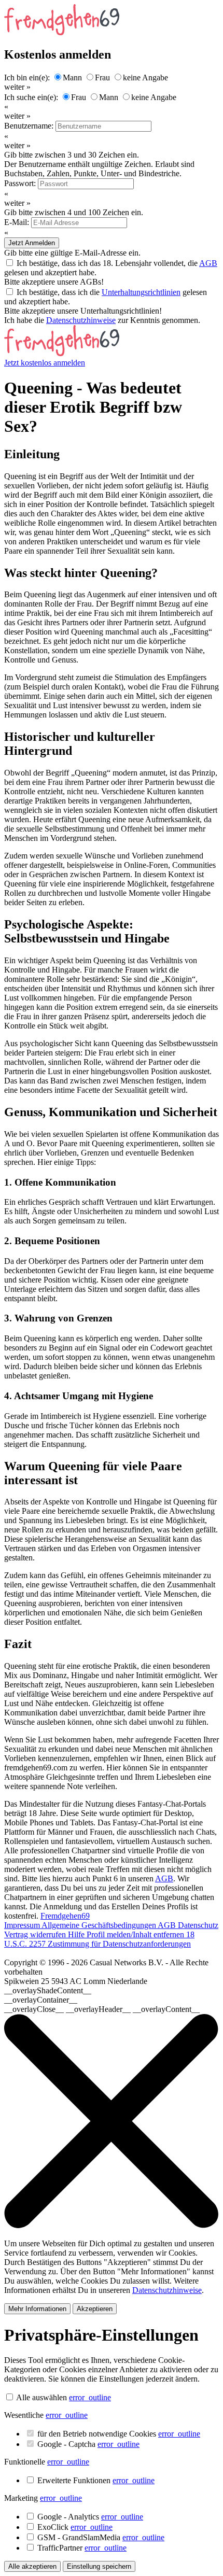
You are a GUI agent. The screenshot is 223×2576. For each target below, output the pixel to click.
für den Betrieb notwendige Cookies (119, 2434)
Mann (72, 78)
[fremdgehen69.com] (62, 353)
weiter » (17, 87)
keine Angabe (145, 78)
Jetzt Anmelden (32, 243)
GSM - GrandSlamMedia (101, 2537)
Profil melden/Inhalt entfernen (136, 1934)
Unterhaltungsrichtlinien (141, 292)
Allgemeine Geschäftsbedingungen (100, 1925)
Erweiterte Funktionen (96, 2480)
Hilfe (77, 1934)
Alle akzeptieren (32, 2566)
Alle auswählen (41, 2397)
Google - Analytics (90, 2517)
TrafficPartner (82, 2548)
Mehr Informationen (37, 2309)
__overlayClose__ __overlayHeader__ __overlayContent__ (102, 2009)
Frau (102, 78)
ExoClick (75, 2527)
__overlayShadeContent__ (48, 1990)
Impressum (23, 1925)
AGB (208, 263)
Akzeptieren (95, 2309)
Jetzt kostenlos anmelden (45, 363)
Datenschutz (198, 1925)
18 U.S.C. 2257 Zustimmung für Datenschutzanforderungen (99, 1939)
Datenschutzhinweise (81, 320)
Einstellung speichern (99, 2566)
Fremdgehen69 (65, 1916)
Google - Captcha (88, 2444)
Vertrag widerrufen (36, 1934)
